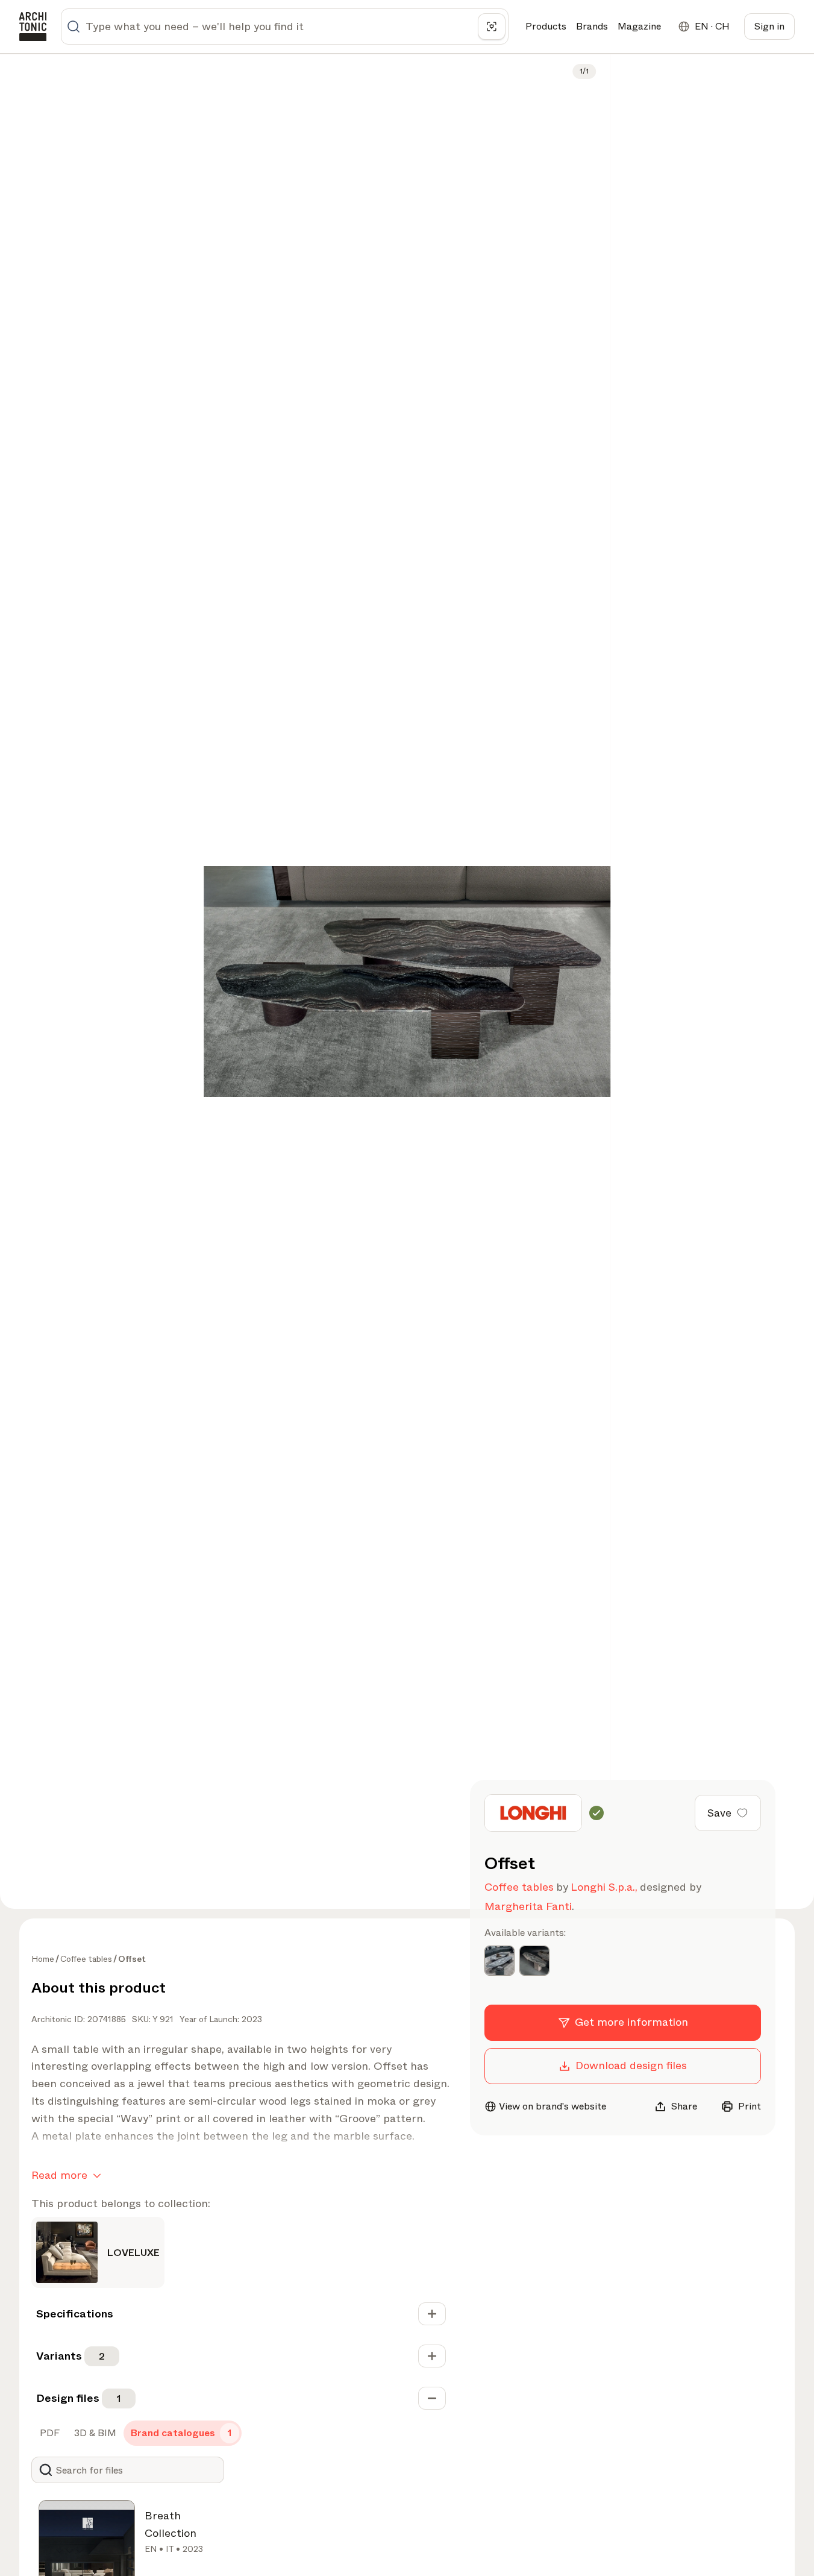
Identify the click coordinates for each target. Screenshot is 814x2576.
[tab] (49, 2433)
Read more (59, 2175)
